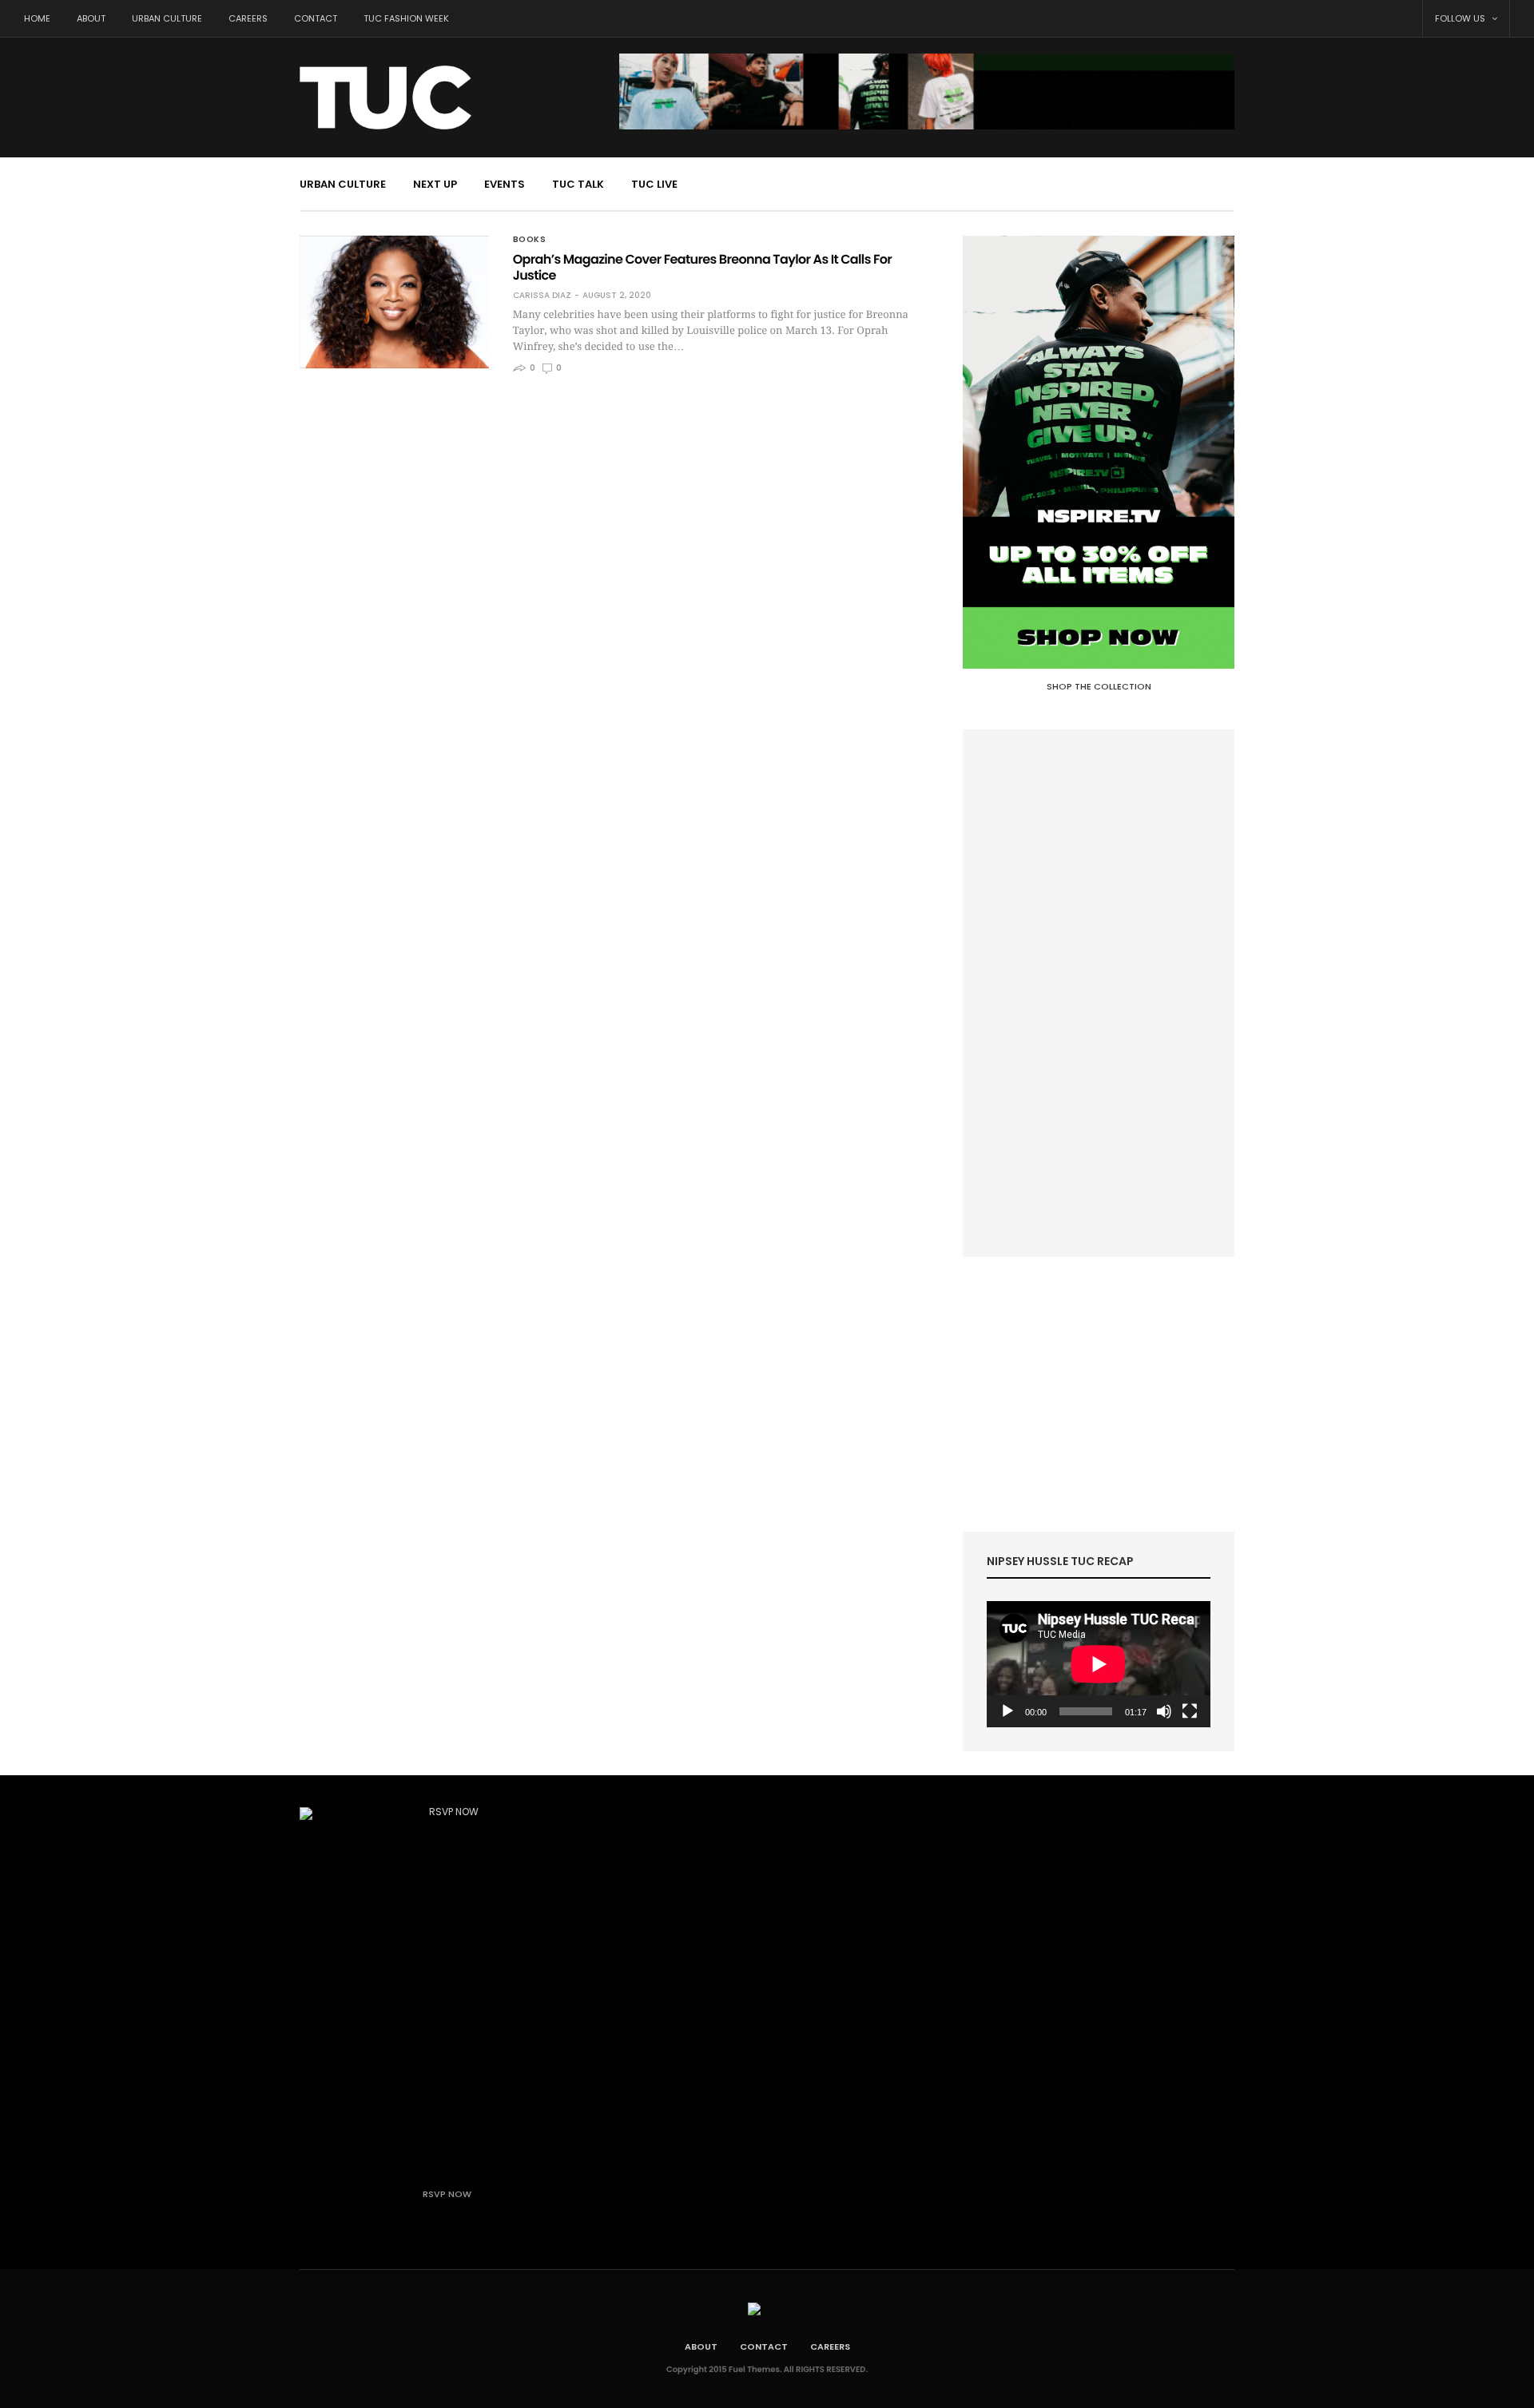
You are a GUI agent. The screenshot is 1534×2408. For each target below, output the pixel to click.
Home (37, 18)
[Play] (1007, 1711)
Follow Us (1461, 18)
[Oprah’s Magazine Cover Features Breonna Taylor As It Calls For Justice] (394, 302)
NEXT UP (435, 184)
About (91, 18)
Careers (248, 18)
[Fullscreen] (1190, 1711)
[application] (1099, 1664)
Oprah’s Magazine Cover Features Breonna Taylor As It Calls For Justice (702, 267)
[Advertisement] (1099, 993)
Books (530, 240)
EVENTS (505, 184)
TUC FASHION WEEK (406, 18)
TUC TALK (578, 184)
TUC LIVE (654, 184)
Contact (316, 18)
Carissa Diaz (542, 296)
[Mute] (1164, 1711)
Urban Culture (167, 18)
